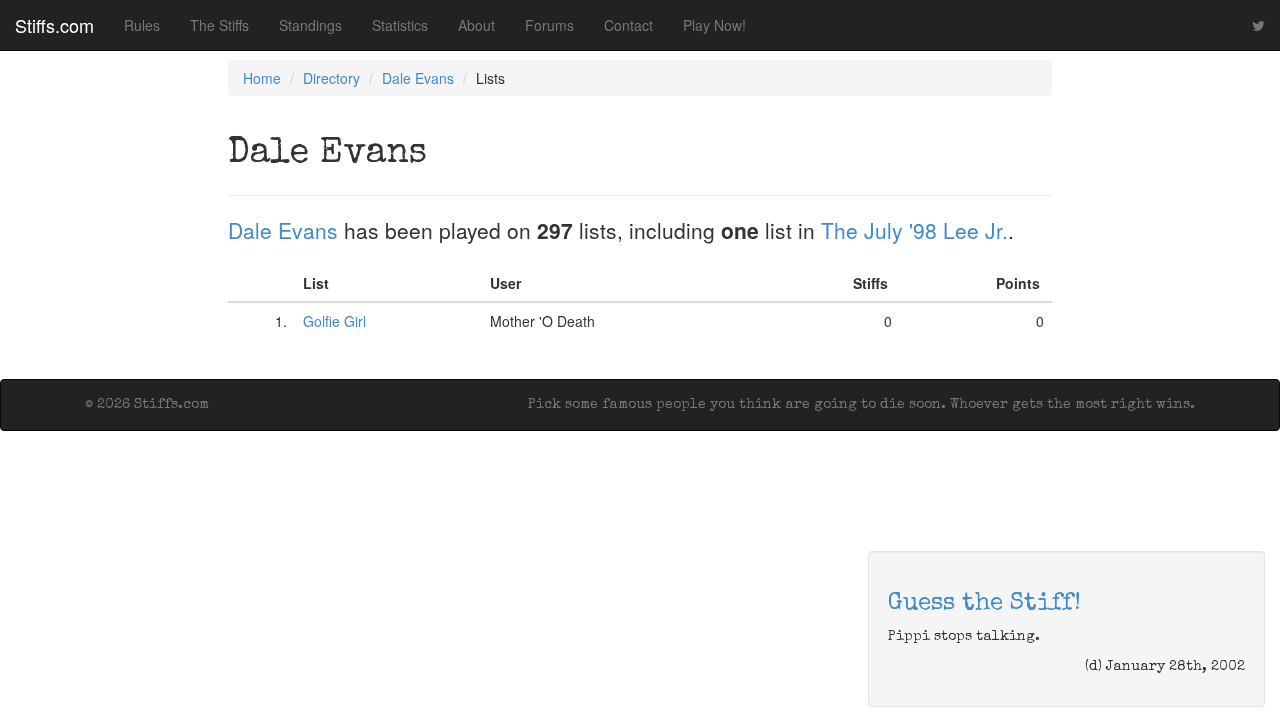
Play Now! (714, 25)
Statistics (400, 25)
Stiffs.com (54, 25)
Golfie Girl (334, 321)
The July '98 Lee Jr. (914, 230)
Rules (142, 25)
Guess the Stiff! (984, 604)
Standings (310, 25)
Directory (331, 78)
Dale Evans (418, 78)
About (476, 25)
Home (262, 78)
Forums (549, 25)
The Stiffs (219, 25)
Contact (628, 25)
